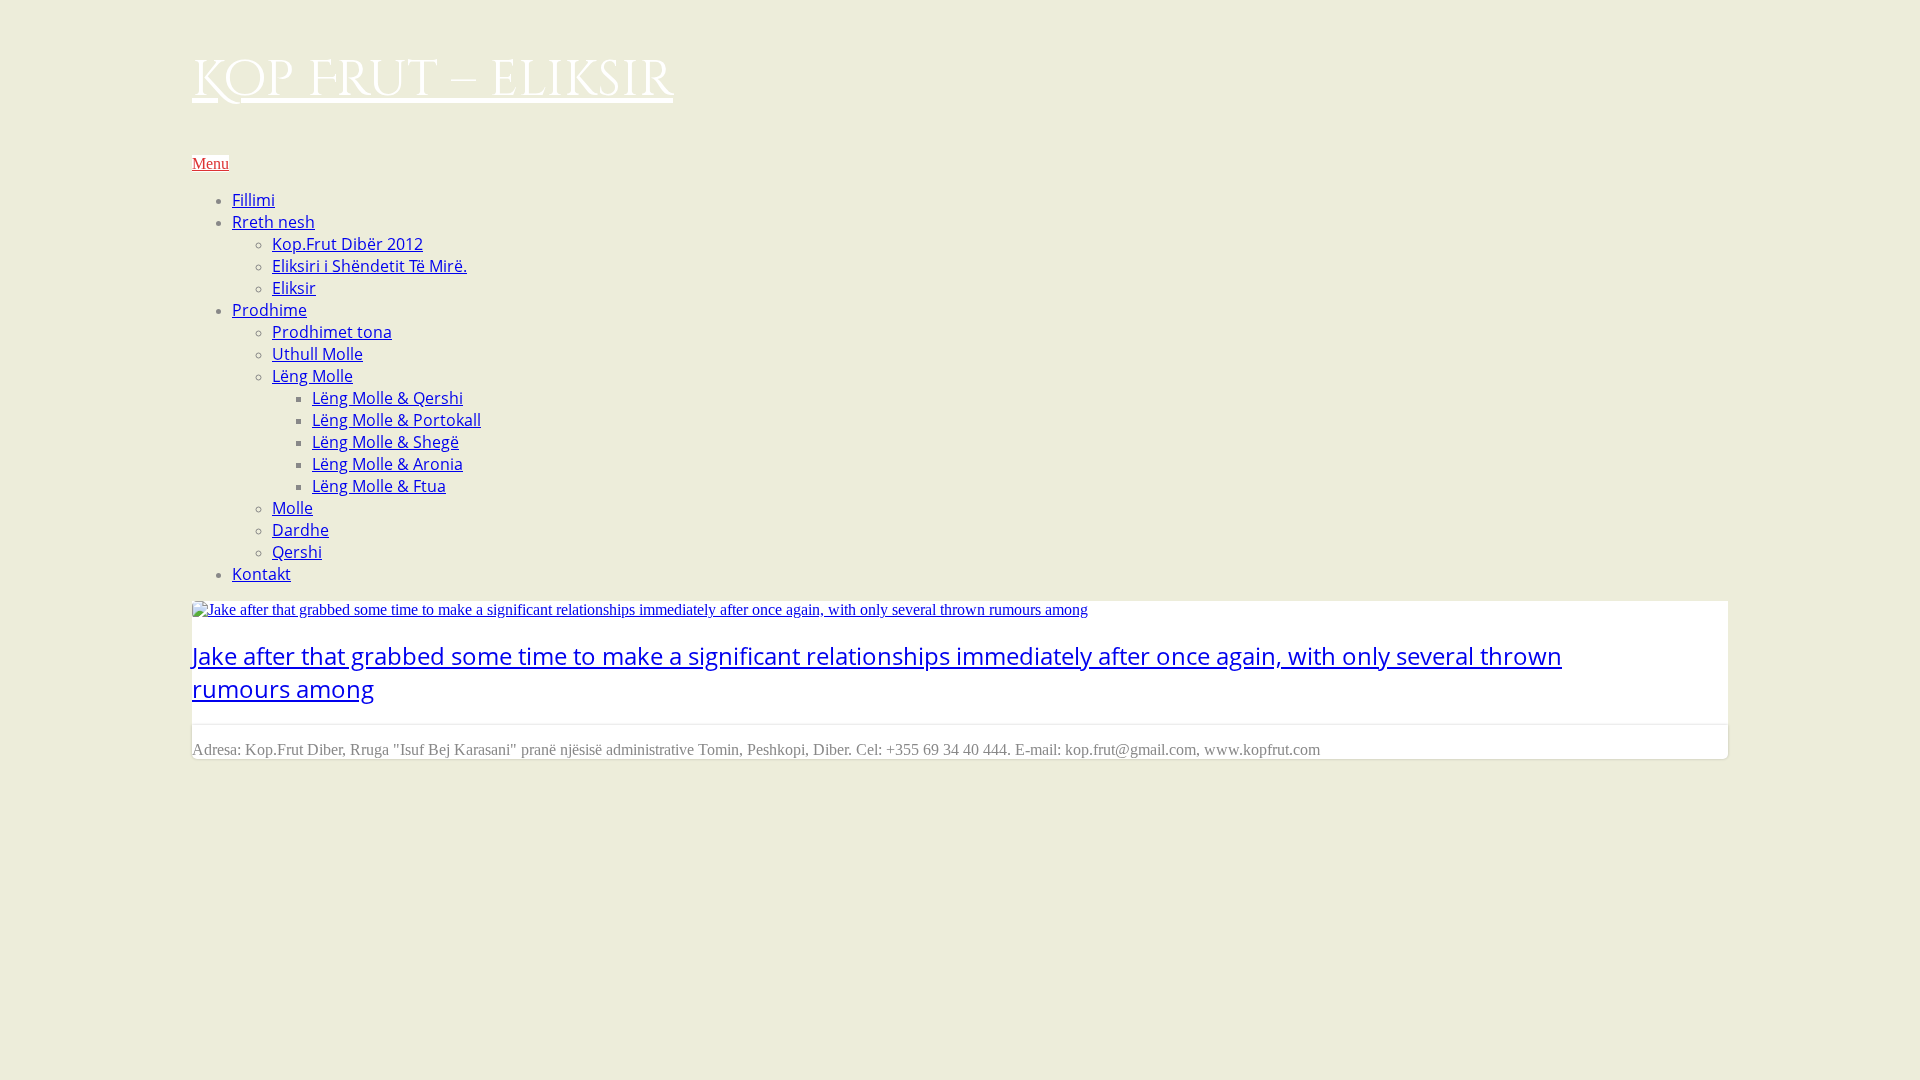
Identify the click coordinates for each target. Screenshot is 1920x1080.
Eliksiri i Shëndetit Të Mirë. (369, 266)
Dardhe (300, 530)
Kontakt (261, 574)
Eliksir (294, 288)
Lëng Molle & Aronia (387, 464)
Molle (292, 508)
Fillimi (253, 200)
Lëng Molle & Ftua (379, 486)
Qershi (297, 552)
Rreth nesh (273, 222)
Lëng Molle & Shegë (385, 442)
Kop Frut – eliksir (432, 80)
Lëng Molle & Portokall (396, 420)
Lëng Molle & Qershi (387, 398)
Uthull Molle (317, 354)
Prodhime (269, 310)
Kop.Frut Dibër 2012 (347, 244)
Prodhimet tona (332, 332)
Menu (210, 163)
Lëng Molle (312, 376)
